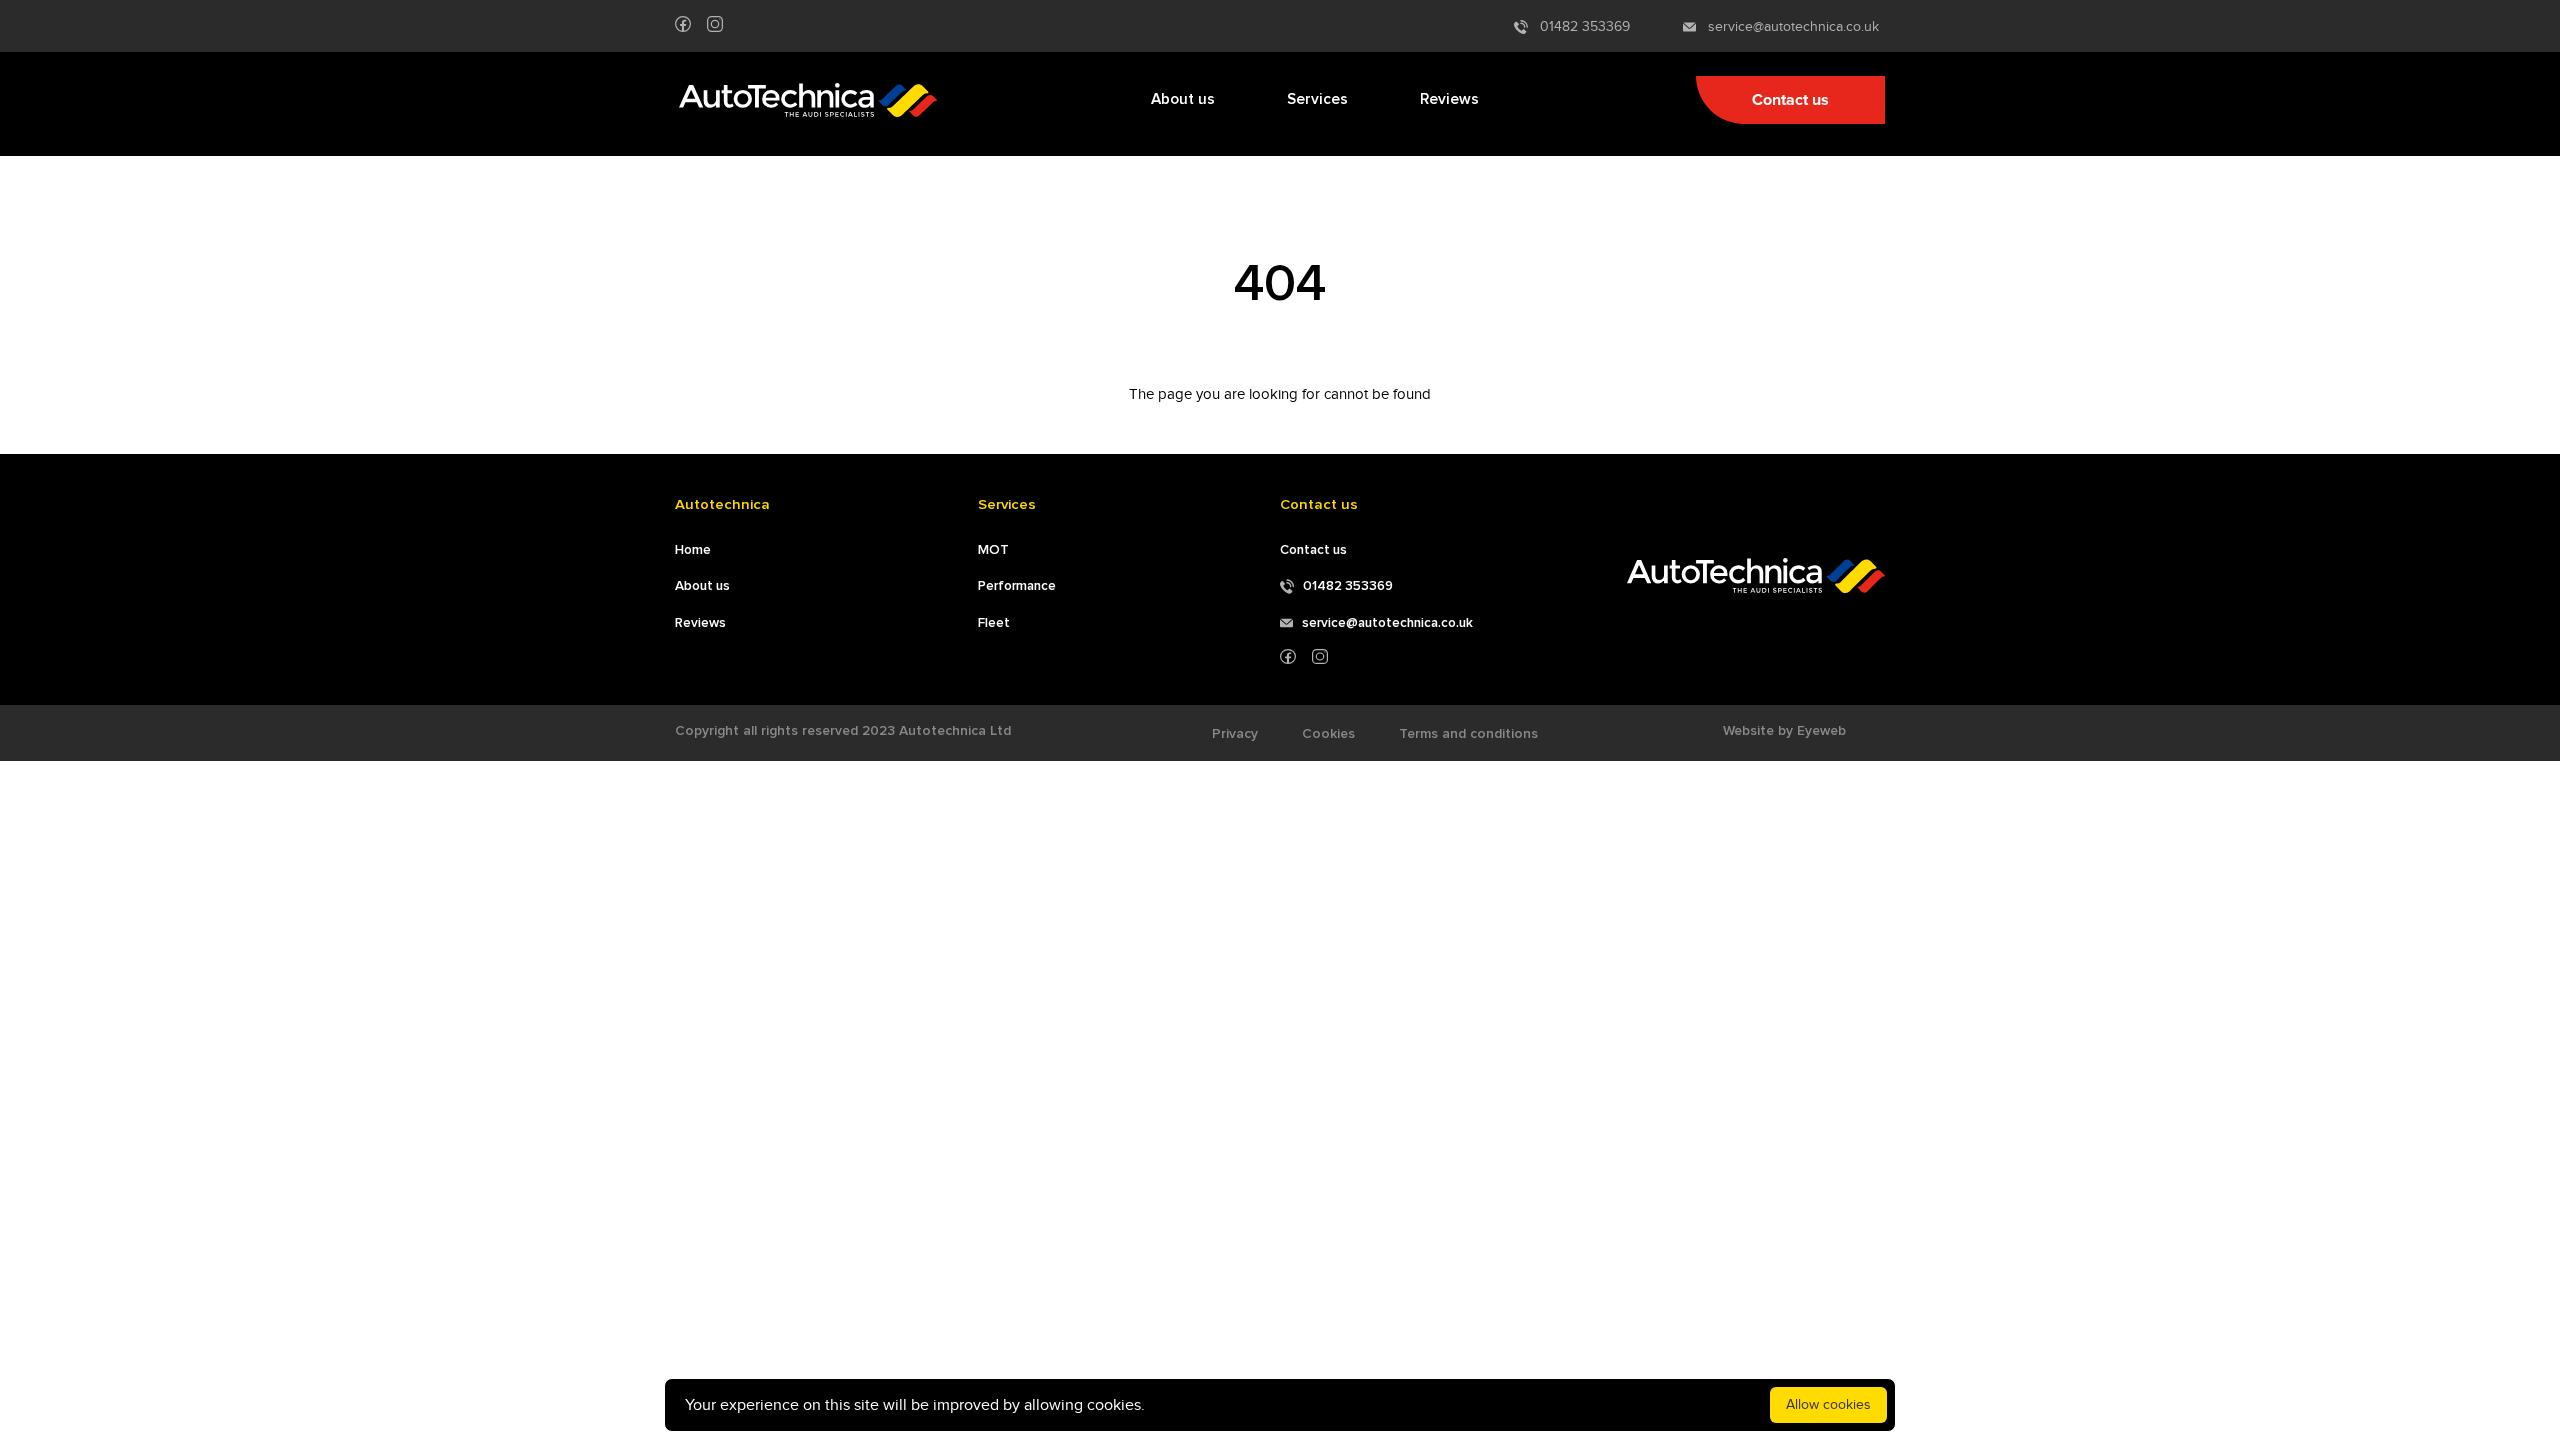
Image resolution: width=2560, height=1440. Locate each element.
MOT (993, 550)
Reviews (1449, 99)
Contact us (1790, 100)
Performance (1017, 586)
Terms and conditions (1468, 734)
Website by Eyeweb (1784, 731)
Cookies (1328, 734)
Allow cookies (1828, 1404)
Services (1317, 99)
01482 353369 (1579, 26)
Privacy (1235, 734)
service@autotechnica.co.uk (1787, 26)
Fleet (994, 623)
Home (693, 550)
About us (1183, 99)
